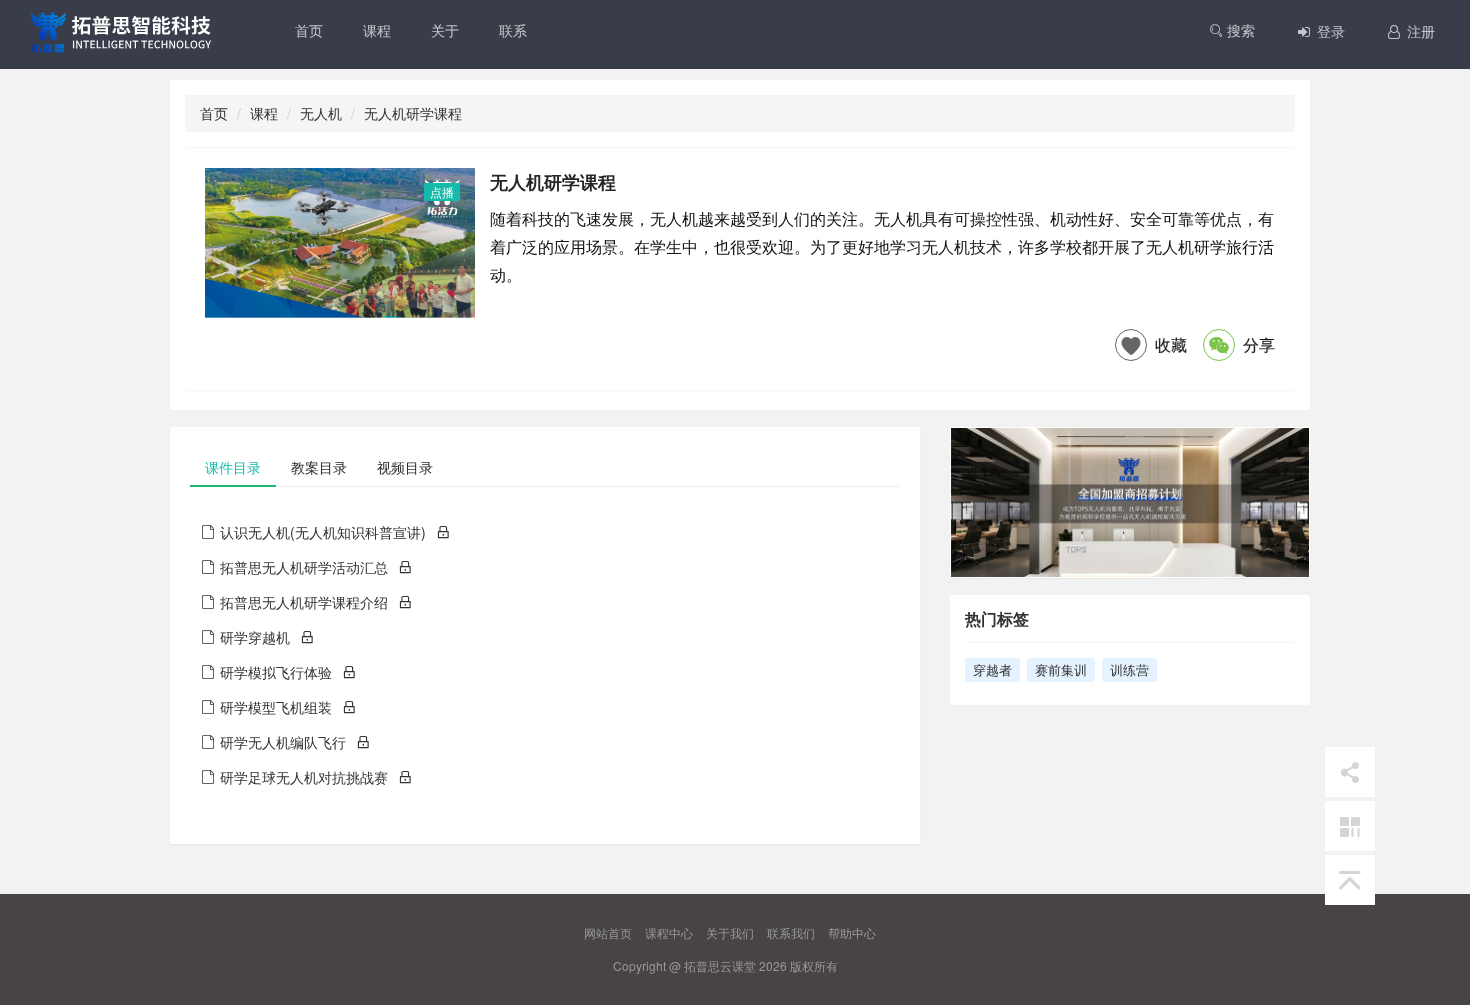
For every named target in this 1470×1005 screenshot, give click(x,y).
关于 (445, 30)
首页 (309, 30)
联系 (513, 30)
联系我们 (791, 932)
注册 (1419, 31)
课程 (377, 30)
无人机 (321, 113)
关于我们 (730, 932)
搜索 (1239, 30)
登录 (1329, 31)
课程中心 (669, 932)
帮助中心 (852, 932)
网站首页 (608, 932)
